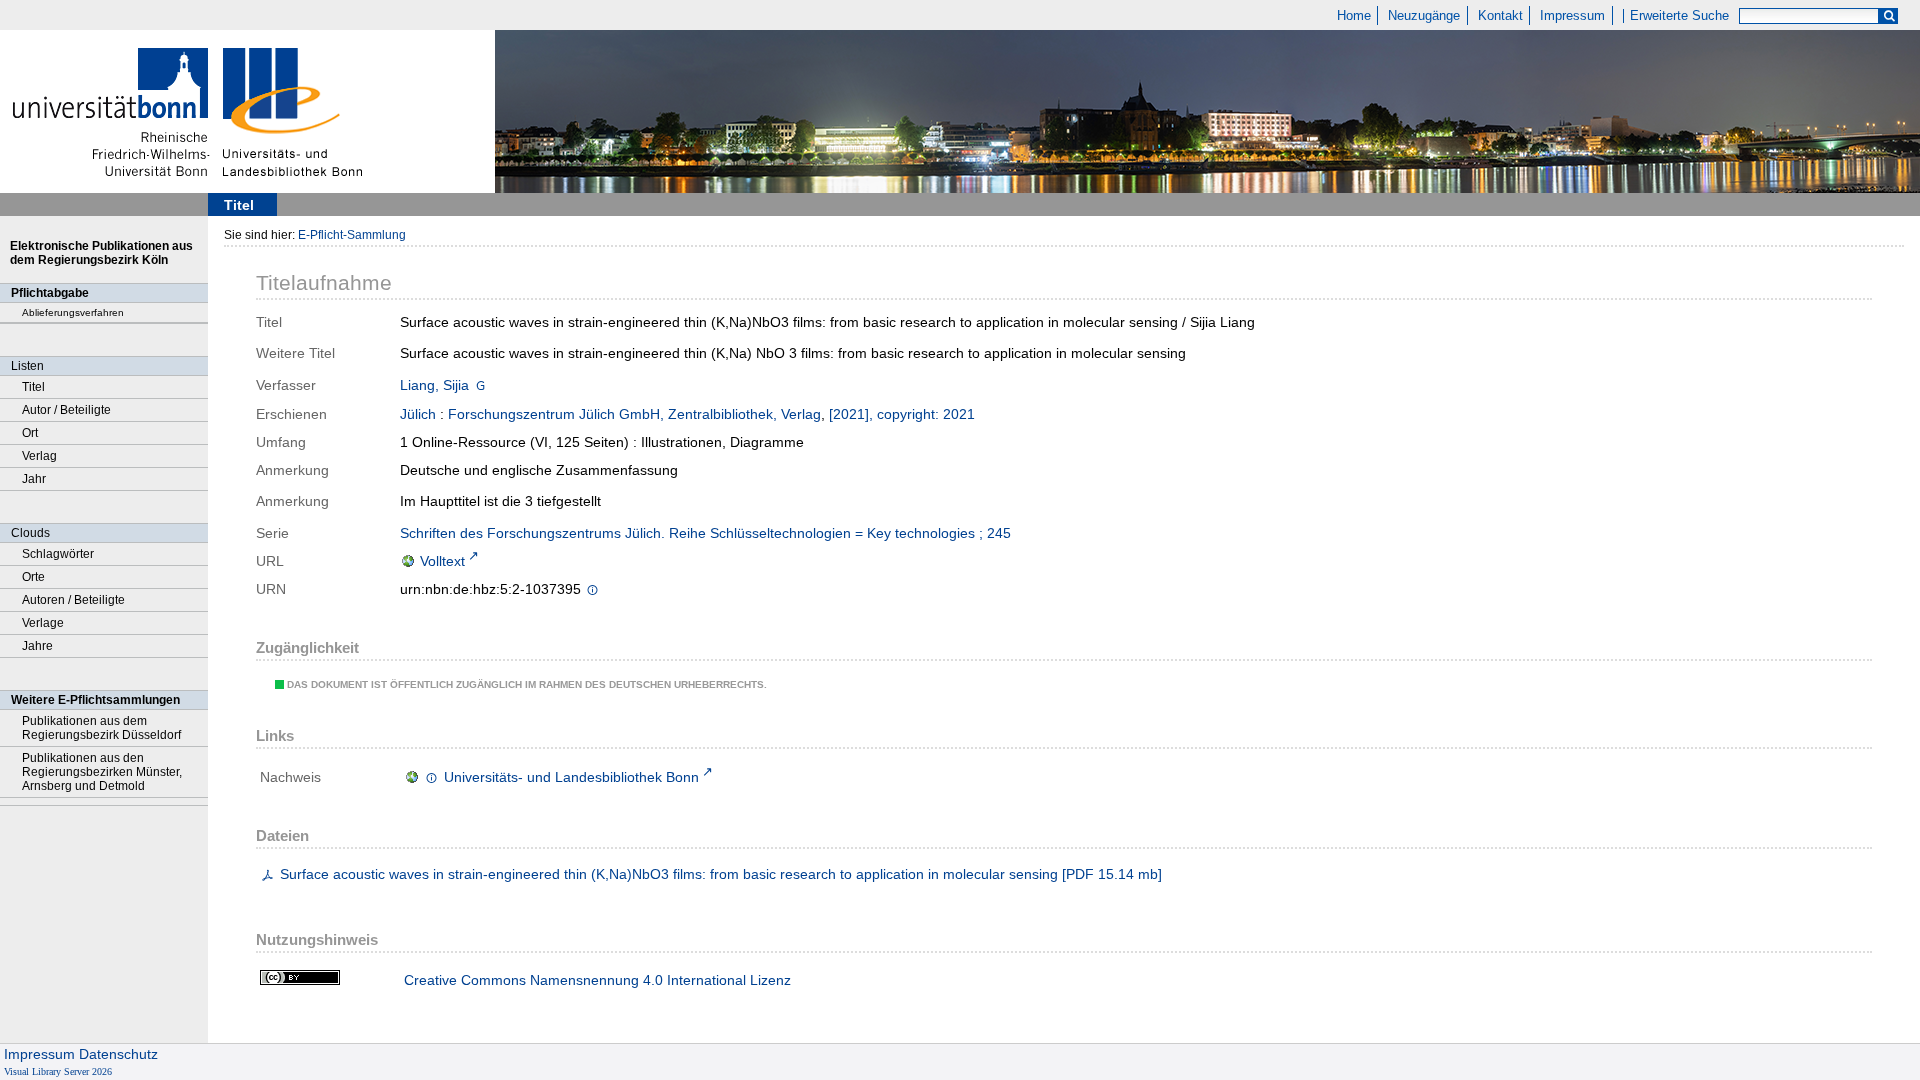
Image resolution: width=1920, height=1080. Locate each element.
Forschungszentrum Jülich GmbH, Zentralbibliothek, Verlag (634, 414)
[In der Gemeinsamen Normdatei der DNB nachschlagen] (480, 385)
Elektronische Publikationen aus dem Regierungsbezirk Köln (101, 253)
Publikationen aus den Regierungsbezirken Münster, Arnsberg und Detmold (102, 772)
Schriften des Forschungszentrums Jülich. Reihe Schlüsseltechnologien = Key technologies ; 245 (705, 533)
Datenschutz (118, 1054)
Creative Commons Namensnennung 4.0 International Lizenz (597, 980)
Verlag (39, 456)
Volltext (442, 561)
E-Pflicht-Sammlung (352, 235)
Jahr (34, 479)
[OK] (1889, 16)
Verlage (43, 623)
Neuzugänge (1424, 16)
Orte (33, 577)
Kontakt (1500, 16)
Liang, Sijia (434, 385)
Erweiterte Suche (1679, 16)
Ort (30, 433)
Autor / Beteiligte (66, 410)
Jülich (418, 414)
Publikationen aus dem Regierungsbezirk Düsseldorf (101, 728)
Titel (33, 387)
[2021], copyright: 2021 (902, 414)
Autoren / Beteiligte (73, 600)
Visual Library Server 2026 (58, 1071)
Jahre (37, 646)
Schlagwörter (58, 554)
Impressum (1572, 16)
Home (1354, 16)
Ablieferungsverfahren (73, 312)
